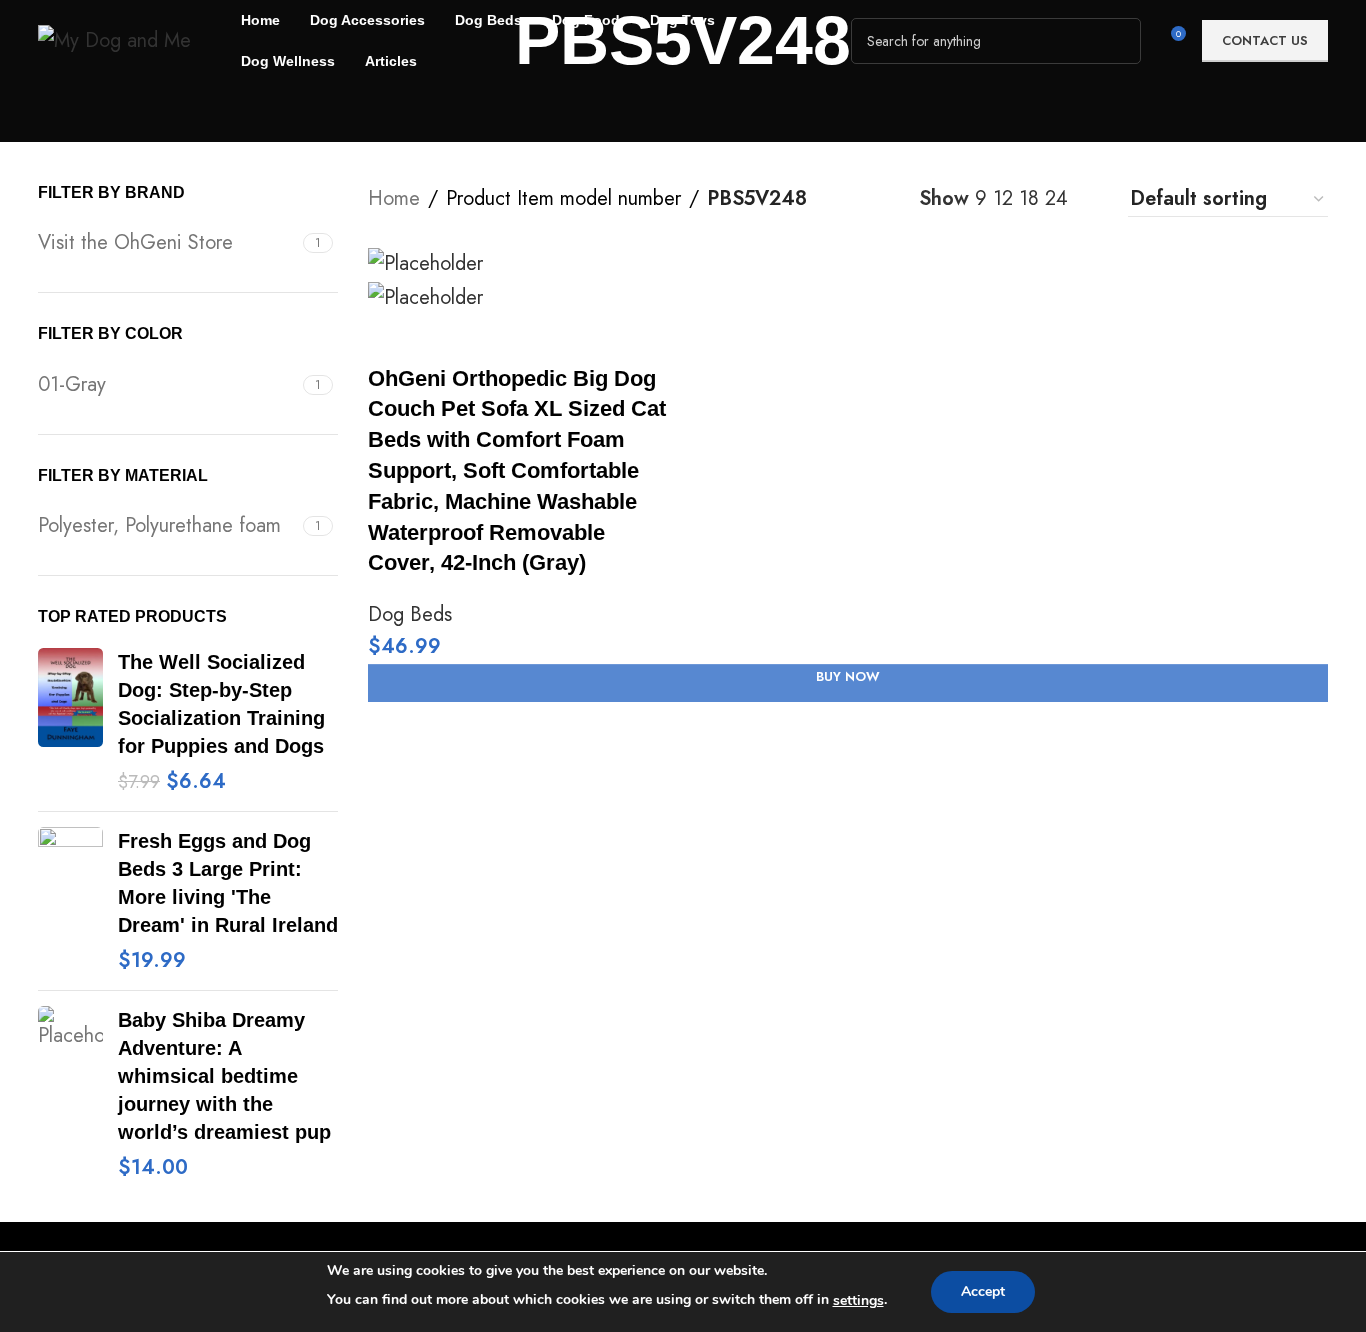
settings (858, 1300)
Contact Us (1265, 40)
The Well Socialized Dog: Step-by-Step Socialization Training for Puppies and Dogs (221, 704)
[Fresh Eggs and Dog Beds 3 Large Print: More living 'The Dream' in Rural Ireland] (70, 901)
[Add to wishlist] (505, 339)
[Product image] (425, 295)
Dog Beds (410, 614)
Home (394, 198)
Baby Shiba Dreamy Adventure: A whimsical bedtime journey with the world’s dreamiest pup (224, 1076)
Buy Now (848, 676)
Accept (983, 1291)
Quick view (449, 339)
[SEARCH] (1118, 41)
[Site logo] (114, 38)
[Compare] (393, 339)
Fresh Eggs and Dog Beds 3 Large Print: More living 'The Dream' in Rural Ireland (228, 883)
